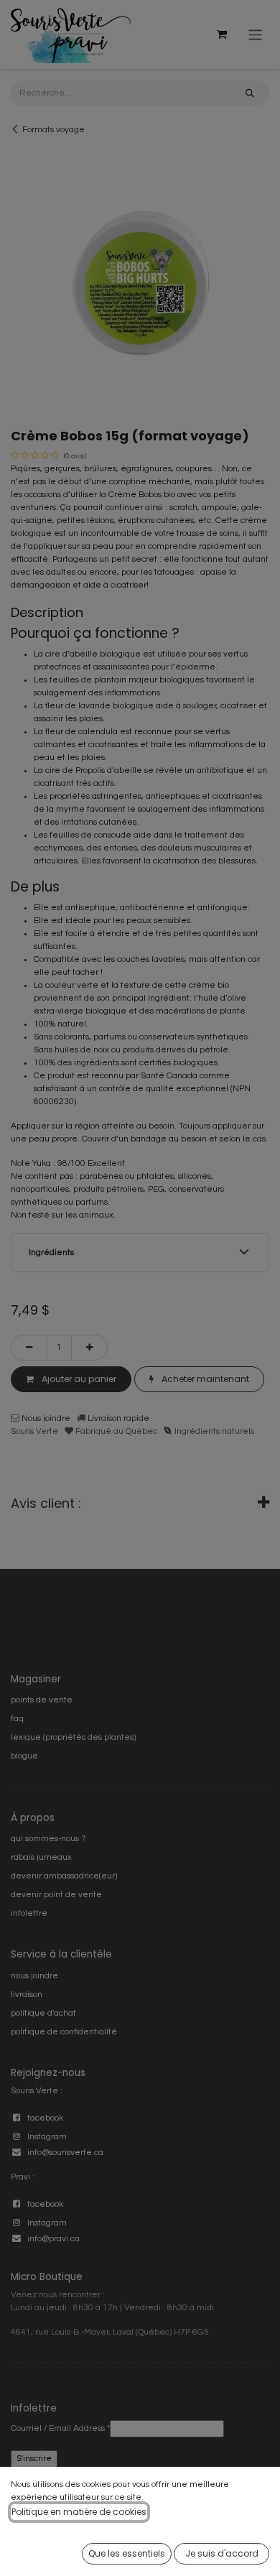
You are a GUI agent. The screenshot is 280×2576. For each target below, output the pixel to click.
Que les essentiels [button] (127, 2553)
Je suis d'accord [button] (222, 2553)
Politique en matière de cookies (79, 2512)
